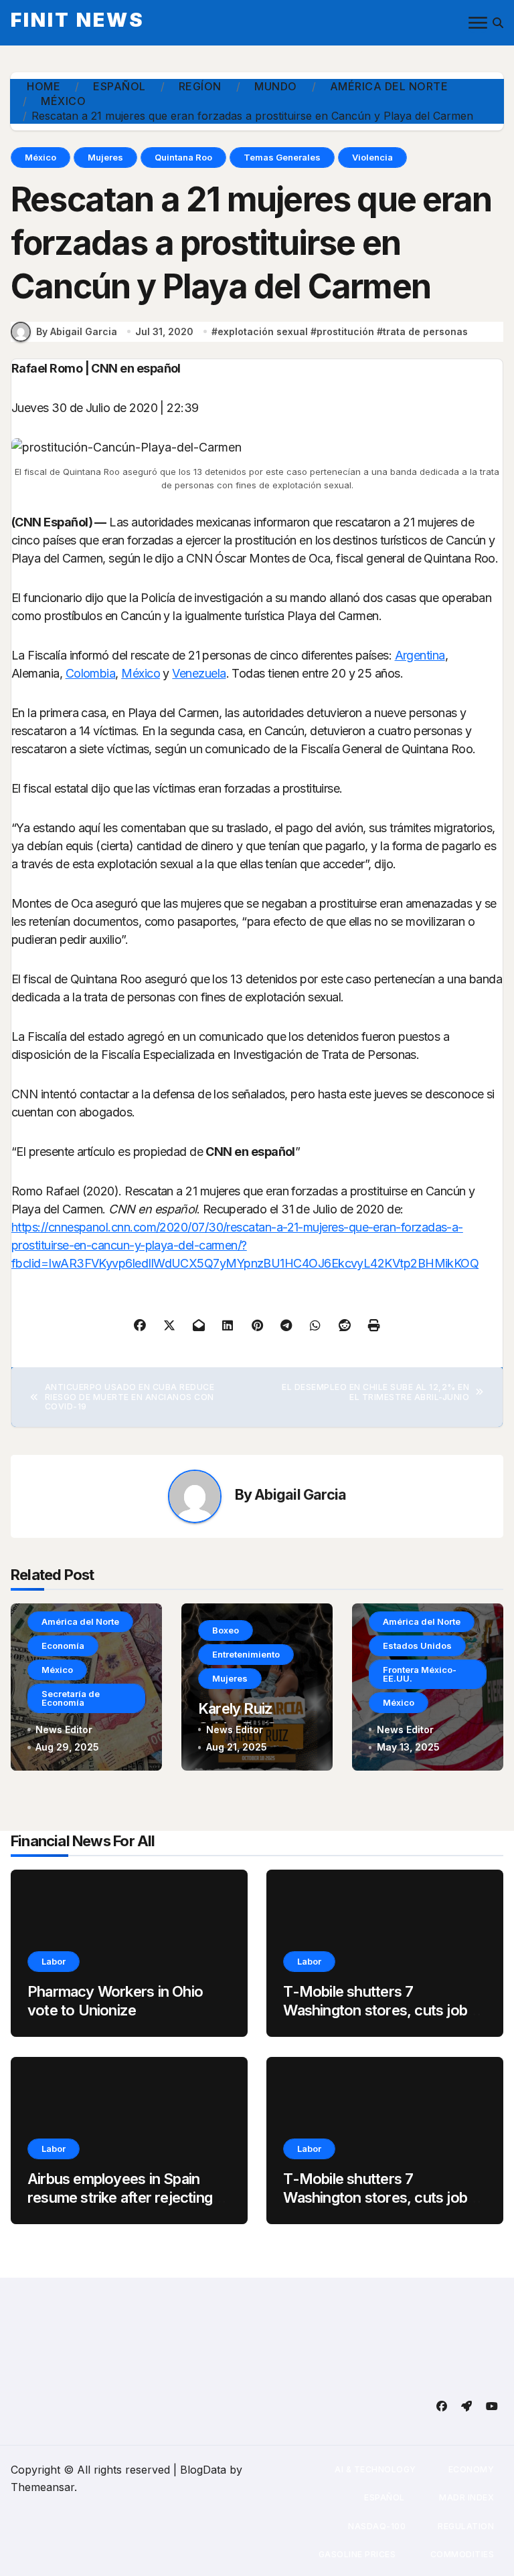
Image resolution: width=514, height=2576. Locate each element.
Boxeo (226, 1630)
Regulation (466, 2526)
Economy (472, 2469)
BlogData (203, 2470)
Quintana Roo (183, 157)
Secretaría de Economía (71, 1698)
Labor (54, 1961)
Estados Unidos (417, 1646)
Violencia (372, 157)
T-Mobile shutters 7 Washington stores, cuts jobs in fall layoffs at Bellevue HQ (379, 2010)
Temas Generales (282, 157)
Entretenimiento (246, 1654)
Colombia (91, 673)
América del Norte (80, 1621)
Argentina (420, 655)
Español (384, 2497)
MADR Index (466, 2497)
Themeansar (42, 2487)
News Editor (64, 1729)
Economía (63, 1646)
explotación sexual (263, 331)
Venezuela (199, 673)
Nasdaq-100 (377, 2526)
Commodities (461, 2554)
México (40, 157)
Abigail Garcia (300, 1494)
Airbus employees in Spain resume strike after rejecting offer (120, 2198)
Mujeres (105, 157)
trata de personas (425, 331)
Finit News (78, 20)
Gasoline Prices (356, 2554)
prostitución (345, 331)
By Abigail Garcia (77, 331)
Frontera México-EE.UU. (420, 1674)
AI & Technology (375, 2469)
